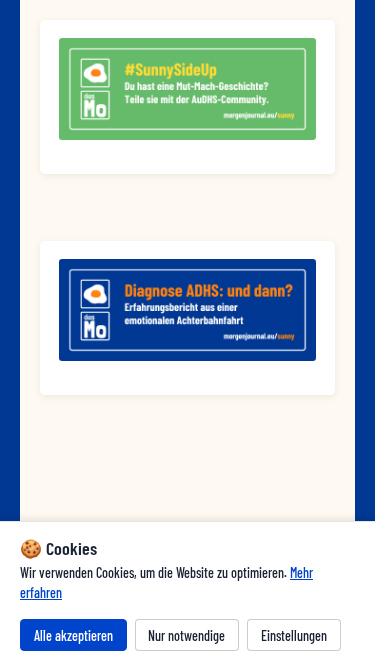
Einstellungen (294, 635)
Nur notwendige (186, 635)
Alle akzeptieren (73, 635)
